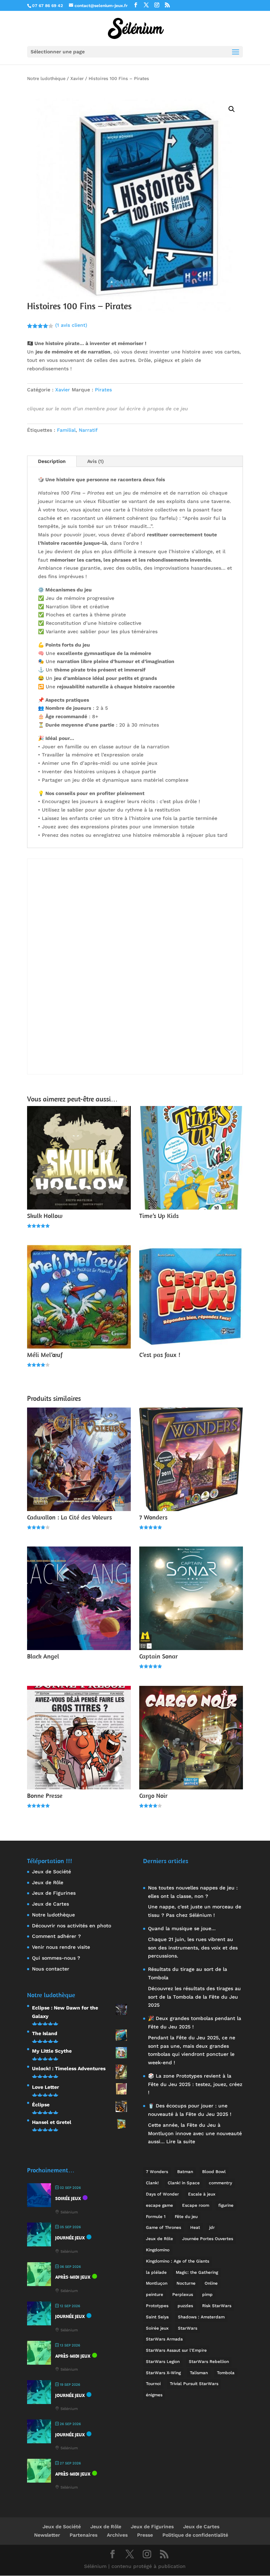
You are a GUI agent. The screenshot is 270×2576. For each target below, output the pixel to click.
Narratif (88, 430)
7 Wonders (157, 2172)
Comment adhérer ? (56, 1936)
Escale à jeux (202, 2194)
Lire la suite (181, 2141)
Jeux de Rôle (48, 1882)
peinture (155, 2294)
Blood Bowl (214, 2172)
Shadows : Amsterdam (201, 2317)
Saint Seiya (157, 2317)
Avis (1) (95, 461)
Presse (145, 2535)
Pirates (103, 390)
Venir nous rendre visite (61, 1947)
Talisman (199, 2373)
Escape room (196, 2205)
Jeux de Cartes (50, 1904)
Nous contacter (51, 1969)
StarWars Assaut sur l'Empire (176, 2350)
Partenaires (83, 2535)
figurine (226, 2205)
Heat (195, 2227)
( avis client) (71, 325)
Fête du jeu (186, 2217)
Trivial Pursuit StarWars (194, 2384)
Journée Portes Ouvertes (208, 2239)
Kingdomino (158, 2250)
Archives (117, 2535)
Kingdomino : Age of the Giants (178, 2261)
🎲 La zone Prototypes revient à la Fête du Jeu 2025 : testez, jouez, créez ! (195, 2084)
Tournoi (153, 2384)
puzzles (185, 2306)
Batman (185, 2172)
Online (211, 2283)
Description (52, 461)
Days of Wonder (162, 2194)
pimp (207, 2294)
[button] (232, 109)
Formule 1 (156, 2217)
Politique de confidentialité (195, 2535)
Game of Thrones (163, 2227)
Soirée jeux (157, 2328)
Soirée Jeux (68, 2198)
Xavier (77, 78)
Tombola (226, 2373)
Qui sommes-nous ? (56, 1958)
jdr (212, 2227)
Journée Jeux (70, 2238)
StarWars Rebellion (209, 2362)
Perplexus (183, 2294)
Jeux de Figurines (54, 1893)
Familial (66, 430)
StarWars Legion (163, 2362)
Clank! (152, 2183)
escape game (159, 2205)
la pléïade (156, 2272)
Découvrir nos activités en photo (72, 1926)
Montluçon (157, 2283)
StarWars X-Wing (163, 2373)
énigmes (154, 2395)
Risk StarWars (217, 2306)
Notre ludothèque (46, 78)
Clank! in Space (184, 2183)
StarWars (188, 2328)
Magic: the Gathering (197, 2272)
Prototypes (157, 2306)
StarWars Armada (164, 2339)
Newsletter (47, 2535)
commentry (220, 2183)
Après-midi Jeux (73, 2277)
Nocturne (186, 2283)
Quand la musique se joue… (182, 1928)
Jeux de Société (52, 1872)
